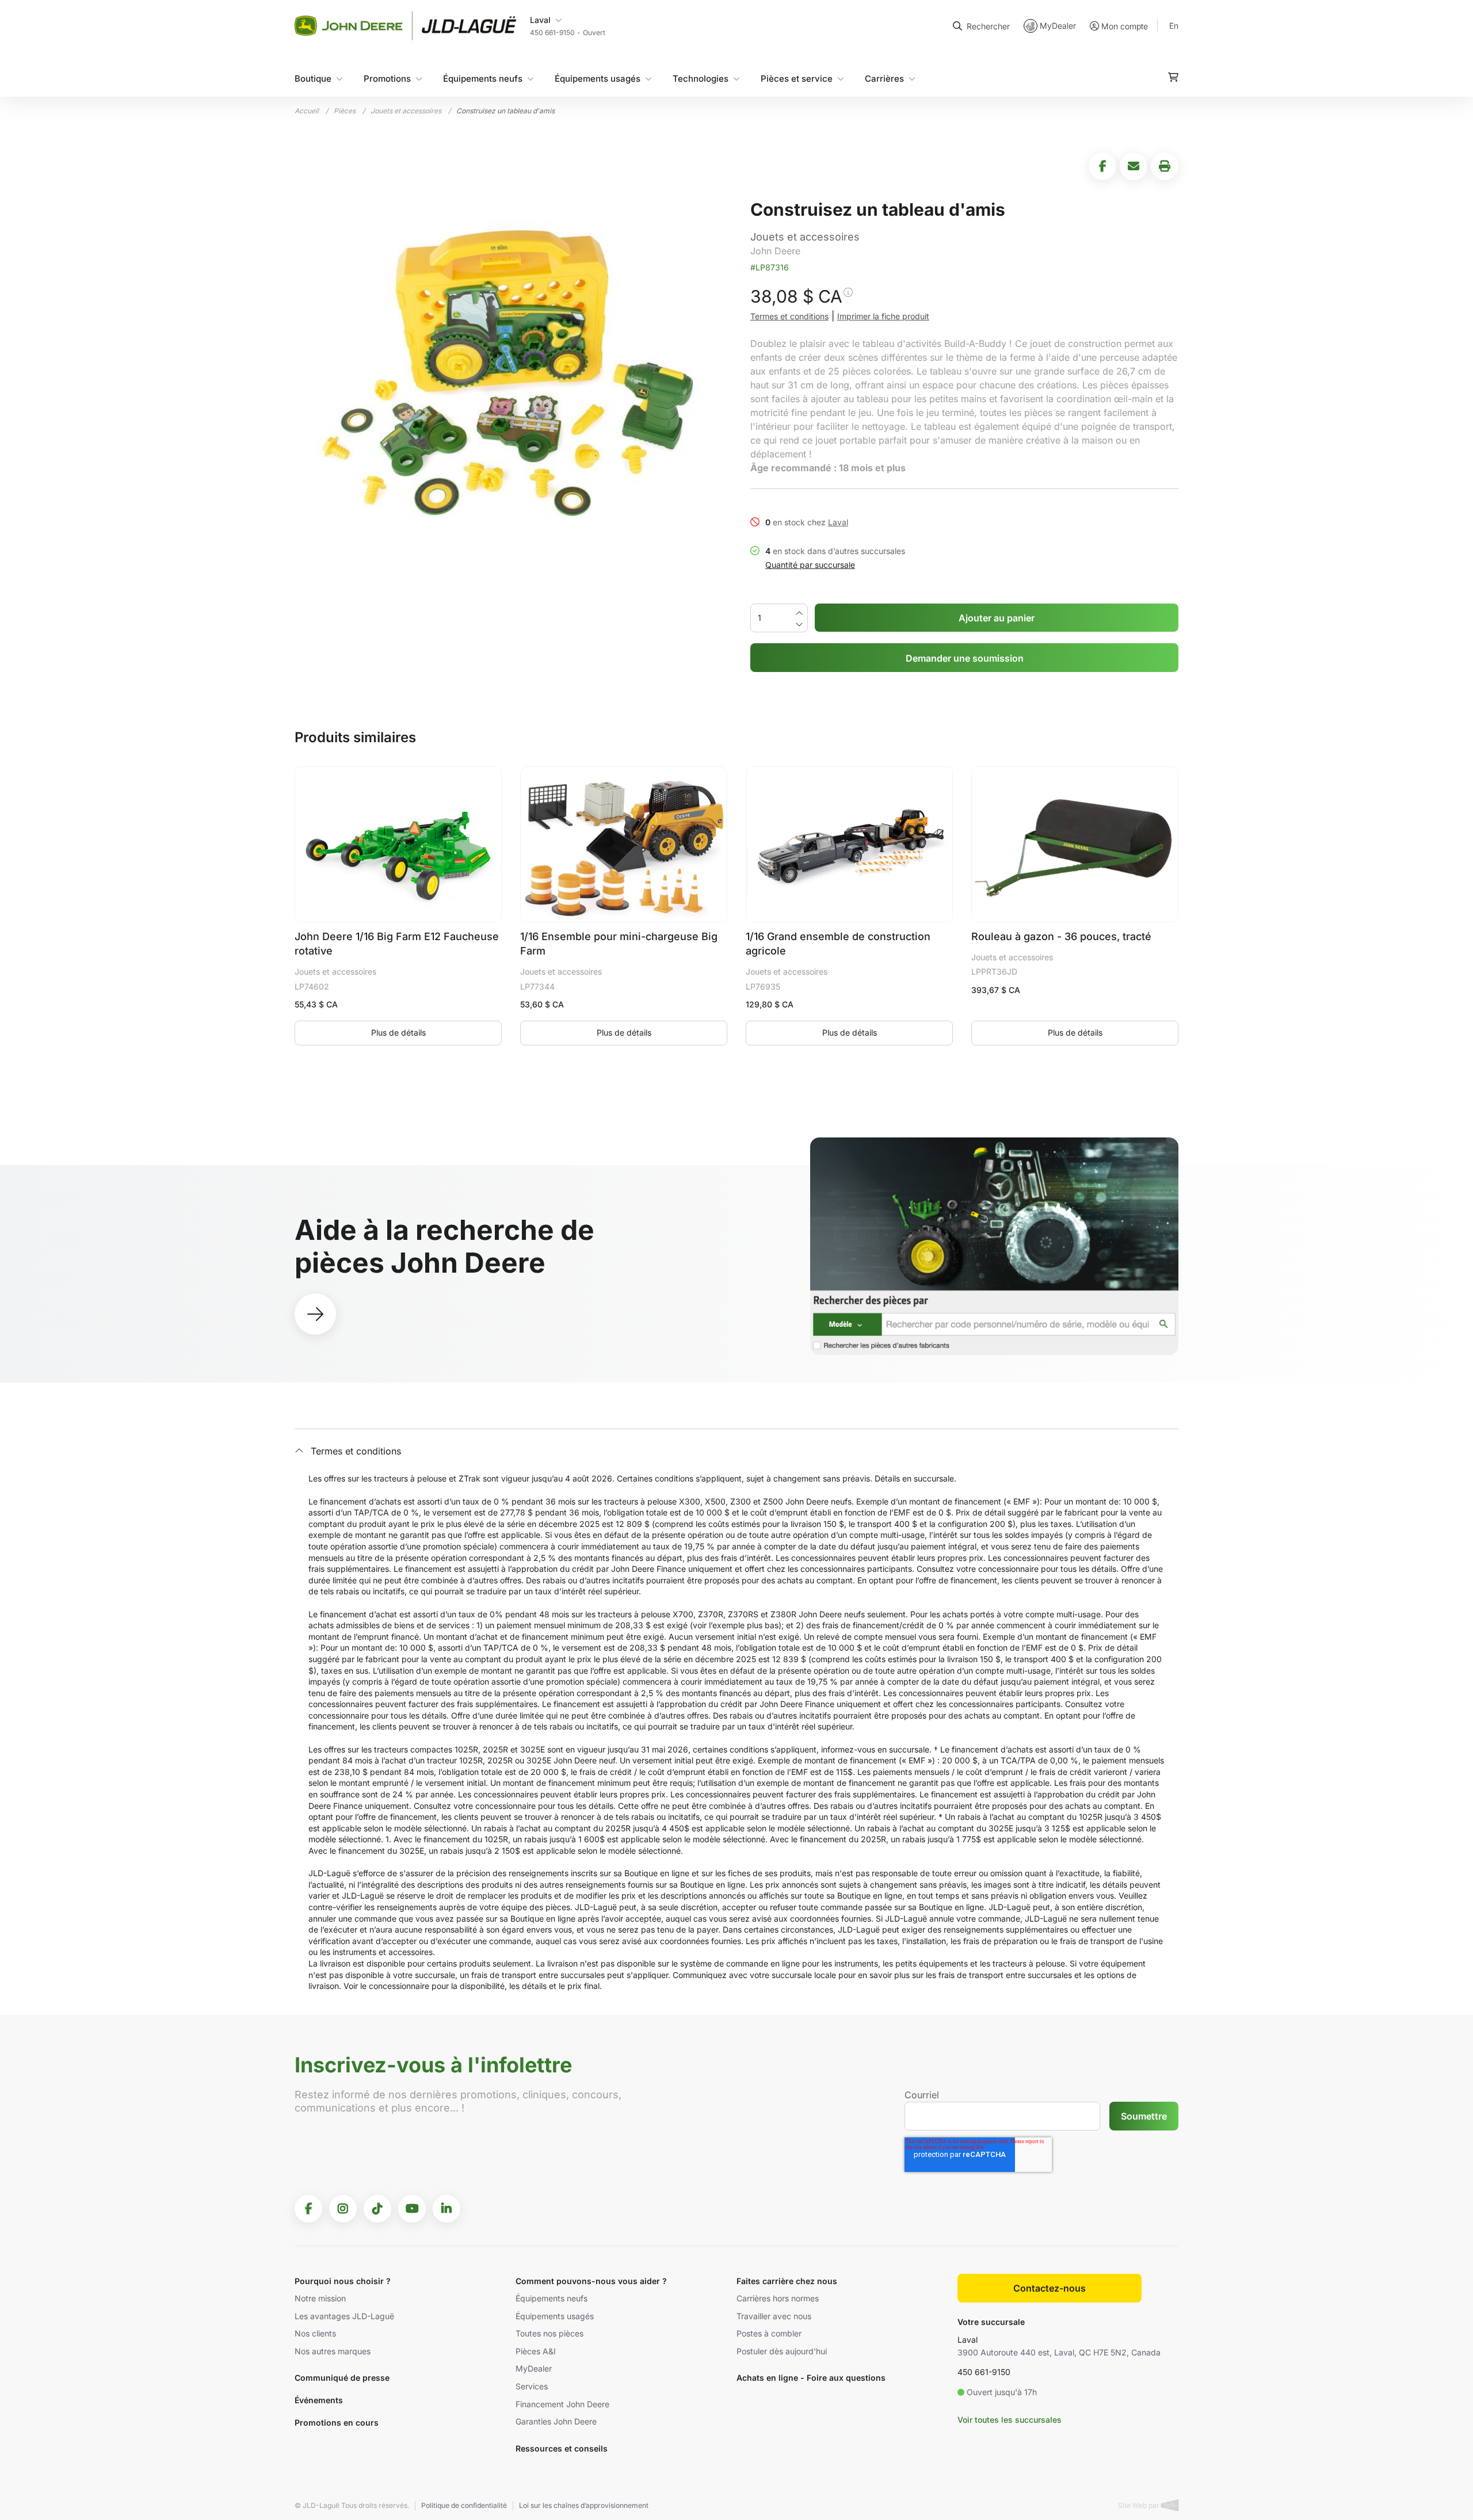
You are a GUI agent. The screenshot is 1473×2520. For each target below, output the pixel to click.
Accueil (307, 111)
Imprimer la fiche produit (883, 316)
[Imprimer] (1165, 166)
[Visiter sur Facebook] (308, 2209)
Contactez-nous (1050, 2288)
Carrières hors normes (778, 2298)
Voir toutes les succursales (1010, 2420)
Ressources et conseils (562, 2448)
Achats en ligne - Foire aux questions (811, 2378)
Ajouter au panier (997, 618)
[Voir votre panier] (1173, 77)
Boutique (313, 79)
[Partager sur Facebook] (1102, 166)
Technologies (701, 79)
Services (532, 2386)
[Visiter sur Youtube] (412, 2209)
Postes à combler (769, 2333)
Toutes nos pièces (549, 2333)
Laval (838, 522)
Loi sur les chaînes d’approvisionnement (584, 2505)
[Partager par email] (1134, 166)
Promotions (387, 79)
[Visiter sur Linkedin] (447, 2209)
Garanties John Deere (556, 2421)
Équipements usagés (598, 79)
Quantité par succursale (810, 565)
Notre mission (320, 2298)
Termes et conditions (789, 316)
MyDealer (1058, 26)
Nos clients (315, 2333)
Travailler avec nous (774, 2316)
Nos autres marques (333, 2351)
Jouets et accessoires (406, 111)
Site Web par (1140, 2505)
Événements (319, 2400)
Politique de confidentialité (464, 2505)
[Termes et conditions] (848, 299)
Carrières (884, 79)
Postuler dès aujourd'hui (782, 2351)
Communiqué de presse (342, 2378)
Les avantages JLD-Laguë (344, 2316)
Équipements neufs (483, 79)
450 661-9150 (984, 2372)
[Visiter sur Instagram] (343, 2209)
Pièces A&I (536, 2351)
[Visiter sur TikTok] (377, 2209)
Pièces (345, 111)
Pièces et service (797, 79)
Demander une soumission (965, 658)
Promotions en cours (337, 2422)
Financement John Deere (562, 2404)
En (1174, 26)
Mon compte (1125, 26)
